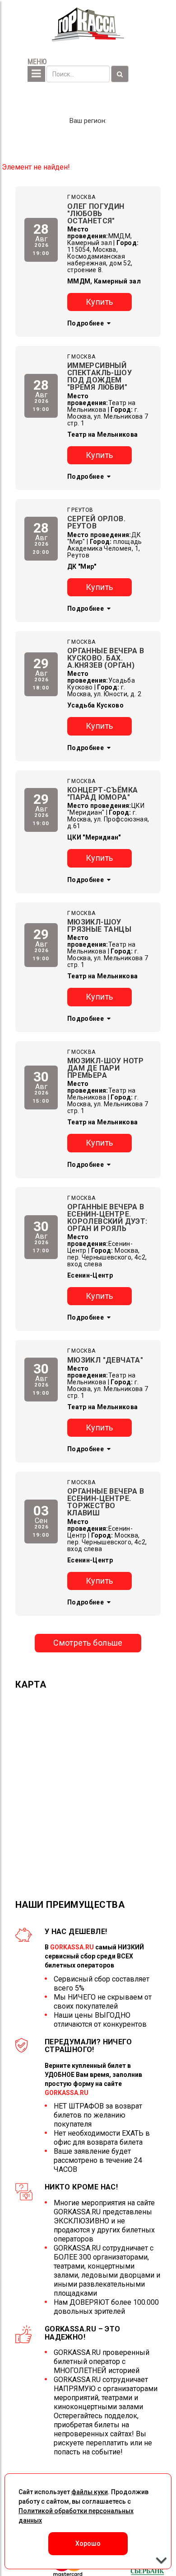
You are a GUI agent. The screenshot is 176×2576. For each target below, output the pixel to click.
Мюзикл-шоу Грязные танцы (99, 926)
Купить (100, 302)
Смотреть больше (88, 1643)
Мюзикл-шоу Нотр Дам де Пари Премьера (106, 1068)
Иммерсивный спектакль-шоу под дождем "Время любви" (100, 376)
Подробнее (86, 323)
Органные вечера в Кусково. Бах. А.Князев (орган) (106, 658)
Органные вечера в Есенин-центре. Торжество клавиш (106, 1502)
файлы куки (90, 2492)
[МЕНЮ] (36, 74)
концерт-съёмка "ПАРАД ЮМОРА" (103, 794)
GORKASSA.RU (72, 1947)
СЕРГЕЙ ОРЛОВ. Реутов (96, 522)
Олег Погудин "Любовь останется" (96, 214)
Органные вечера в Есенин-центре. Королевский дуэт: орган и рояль (107, 1218)
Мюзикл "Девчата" (105, 1360)
